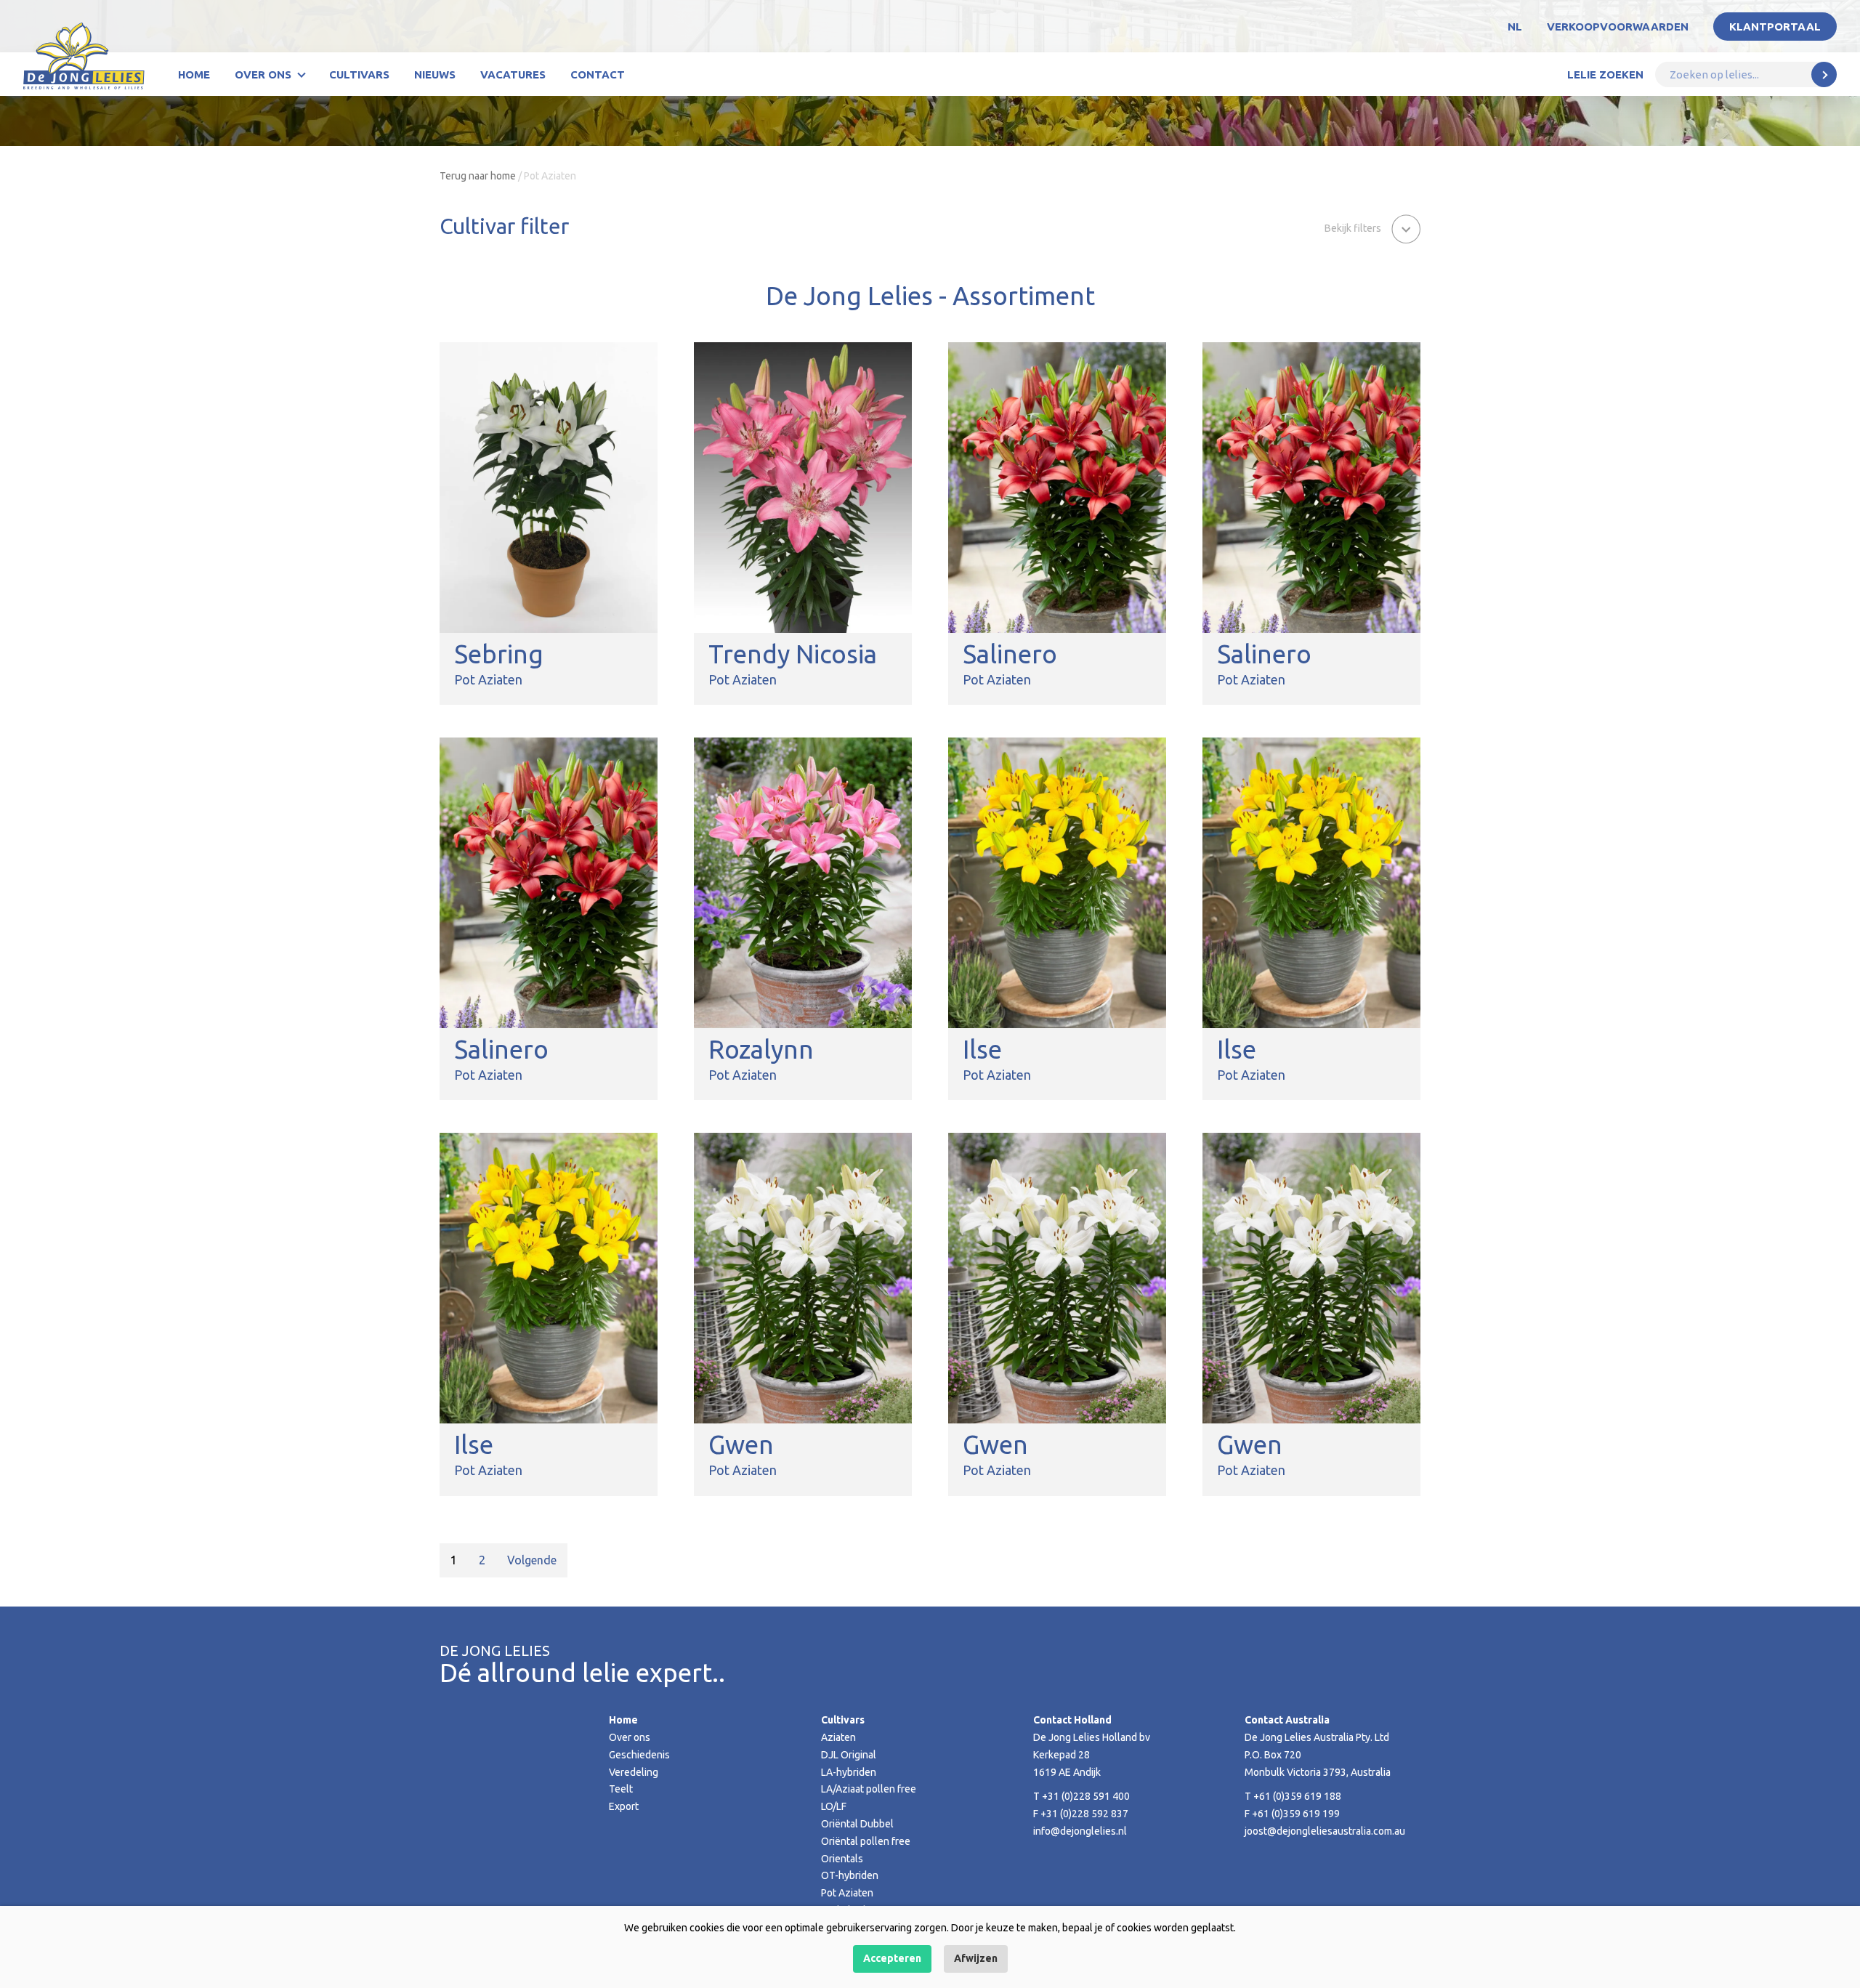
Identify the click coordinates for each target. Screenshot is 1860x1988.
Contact (598, 74)
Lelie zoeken (1605, 74)
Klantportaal (1775, 27)
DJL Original (849, 1755)
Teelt (621, 1789)
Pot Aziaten (847, 1893)
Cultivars (359, 74)
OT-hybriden (850, 1875)
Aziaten (838, 1737)
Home (194, 74)
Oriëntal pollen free (866, 1841)
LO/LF (834, 1806)
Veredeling (634, 1772)
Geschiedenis (639, 1755)
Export (624, 1806)
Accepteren (892, 1958)
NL (1515, 27)
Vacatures (513, 74)
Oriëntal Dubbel (857, 1824)
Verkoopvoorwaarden (1618, 27)
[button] (1372, 227)
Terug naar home (478, 176)
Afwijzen (976, 1958)
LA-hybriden (849, 1772)
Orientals (842, 1859)
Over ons (263, 74)
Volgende (532, 1560)
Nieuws (435, 74)
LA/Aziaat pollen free (869, 1789)
